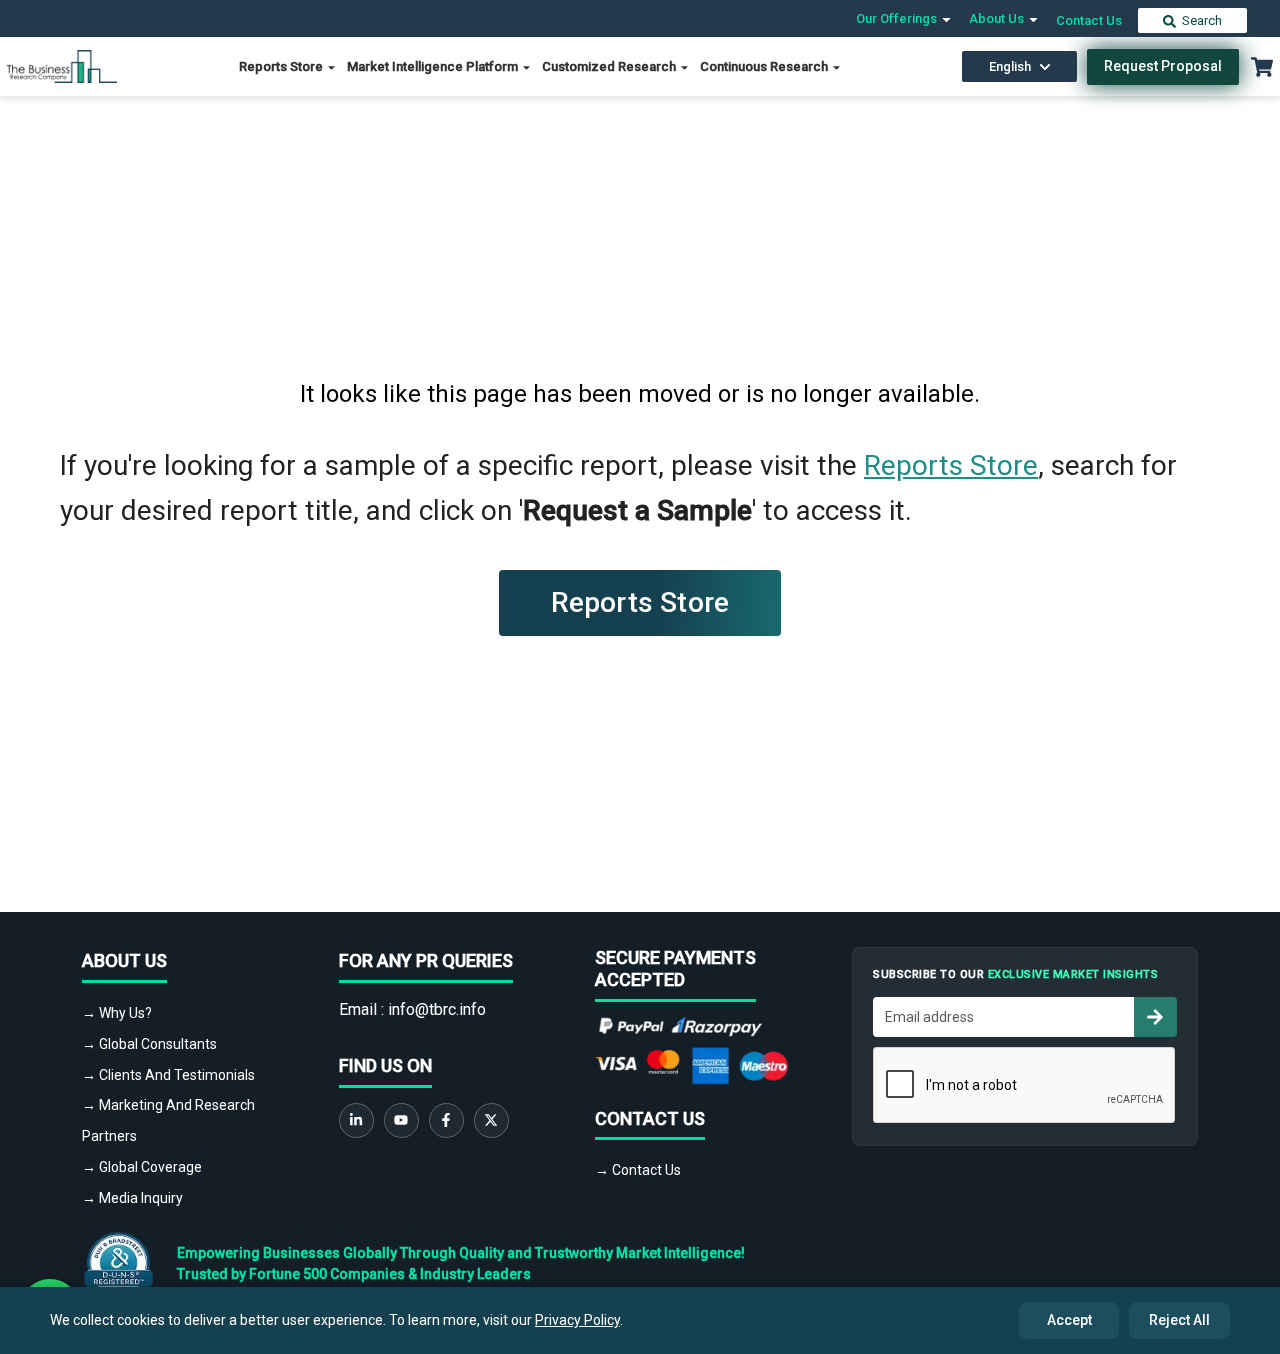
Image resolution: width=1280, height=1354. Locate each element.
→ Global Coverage (142, 1167)
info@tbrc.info (437, 1009)
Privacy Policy (577, 1320)
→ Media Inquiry (132, 1198)
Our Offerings (898, 18)
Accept (1069, 1320)
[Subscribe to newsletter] (1155, 1017)
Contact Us (1089, 20)
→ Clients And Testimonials (168, 1075)
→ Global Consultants (149, 1044)
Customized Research (610, 66)
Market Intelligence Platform (434, 66)
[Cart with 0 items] (1262, 67)
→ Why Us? (117, 1013)
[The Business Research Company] (62, 65)
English (1010, 66)
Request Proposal (1163, 66)
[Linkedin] (356, 1120)
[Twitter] (491, 1120)
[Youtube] (401, 1120)
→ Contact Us (638, 1170)
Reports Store (282, 66)
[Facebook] (446, 1120)
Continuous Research (765, 66)
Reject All (1179, 1320)
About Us (998, 18)
